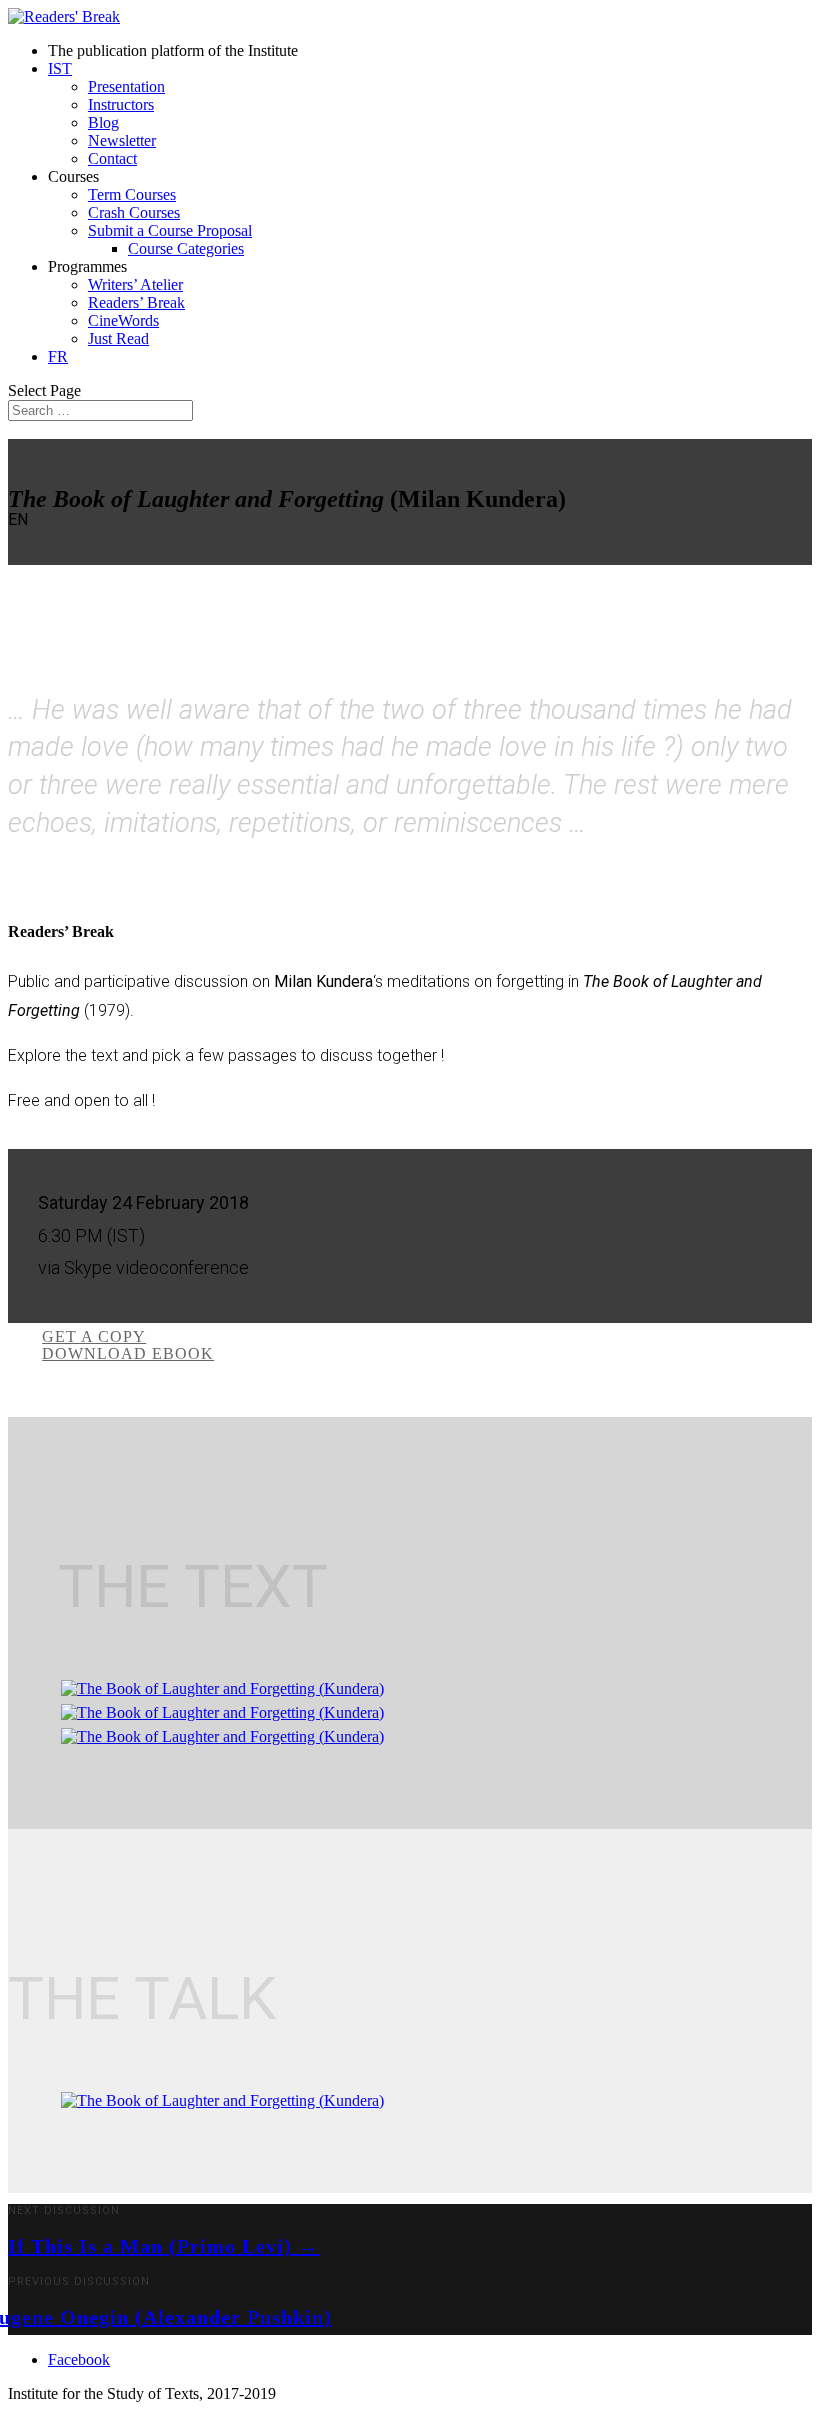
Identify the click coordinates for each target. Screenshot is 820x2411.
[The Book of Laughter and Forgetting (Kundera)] (222, 1688)
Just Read (118, 338)
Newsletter (122, 140)
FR (58, 356)
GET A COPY (94, 1336)
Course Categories (186, 248)
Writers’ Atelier (135, 284)
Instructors (121, 104)
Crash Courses (134, 212)
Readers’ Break (136, 302)
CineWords (123, 320)
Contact (112, 158)
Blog (103, 122)
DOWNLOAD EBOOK (128, 1353)
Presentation (126, 86)
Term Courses (132, 194)
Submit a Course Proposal (170, 230)
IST (60, 68)
